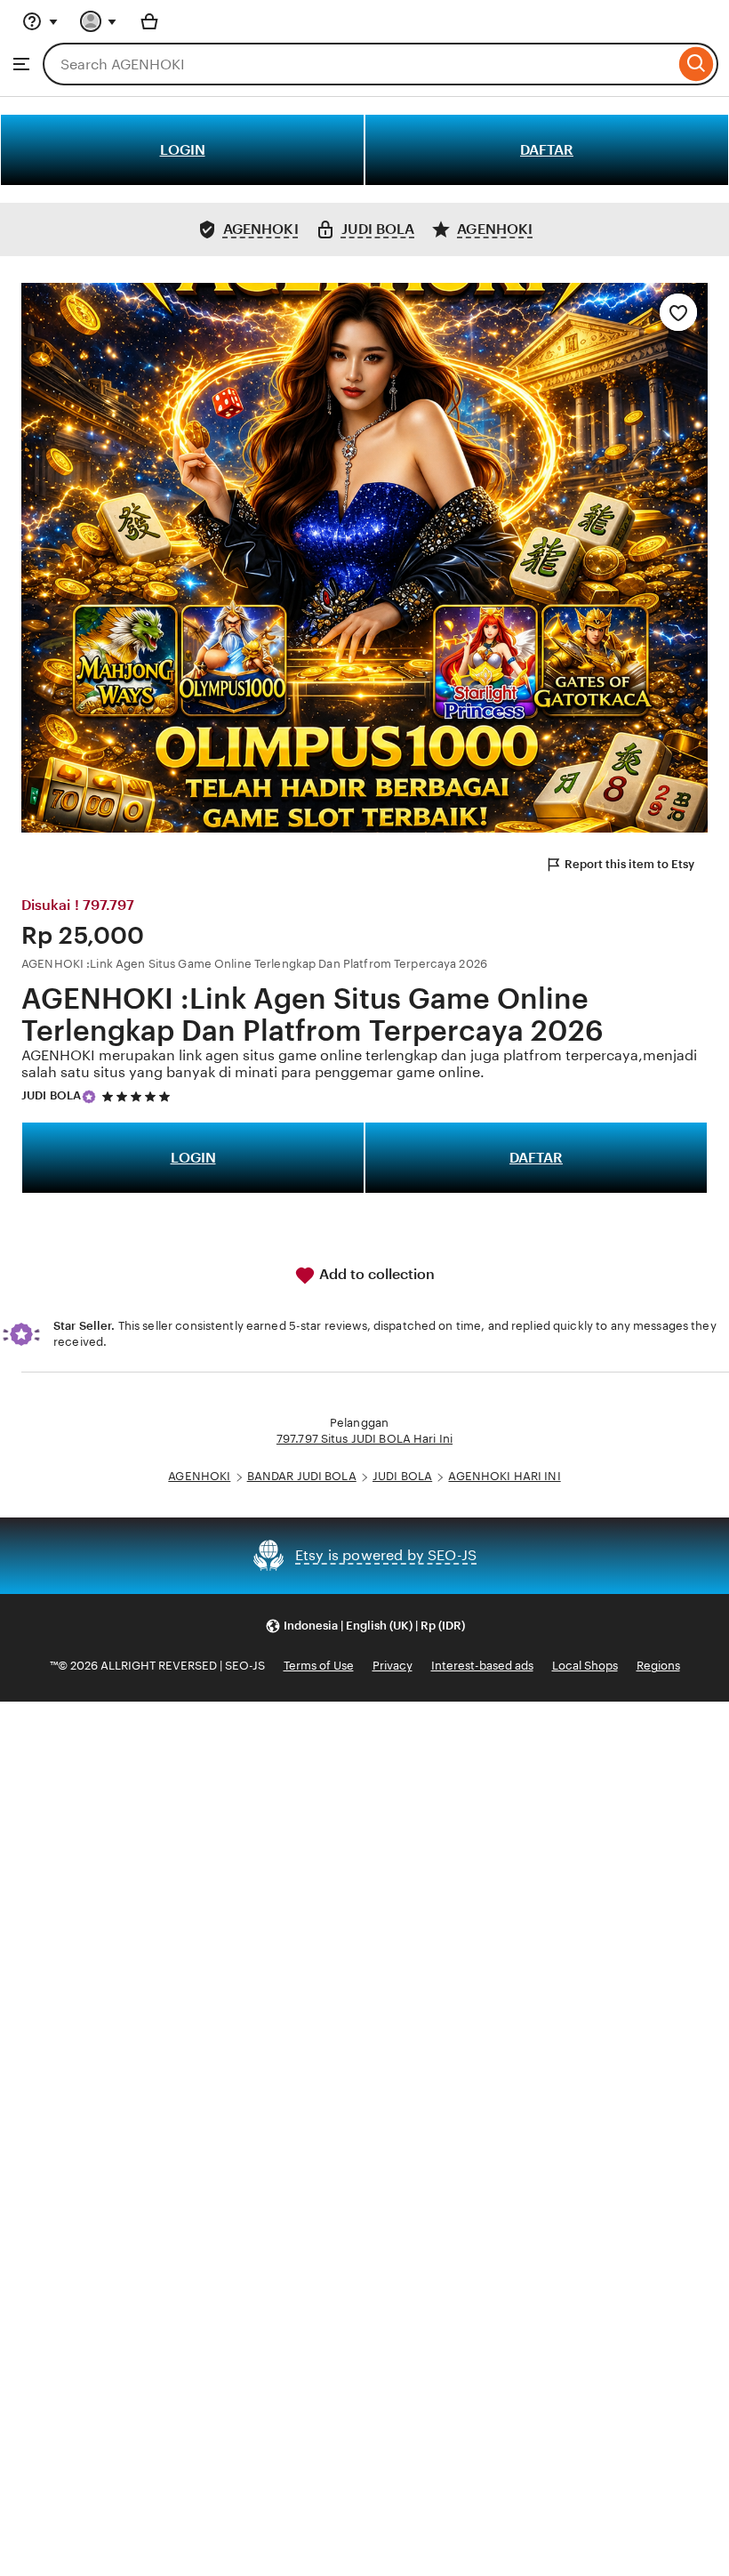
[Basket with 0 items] (149, 21)
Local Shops (585, 1666)
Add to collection (375, 1274)
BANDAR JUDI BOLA (302, 1476)
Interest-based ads (482, 1666)
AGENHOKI (199, 1476)
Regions (658, 1666)
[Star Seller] (89, 1097)
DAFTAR (547, 150)
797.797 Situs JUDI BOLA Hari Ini (364, 1439)
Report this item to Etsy (629, 864)
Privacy (393, 1666)
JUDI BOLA (51, 1095)
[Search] (697, 64)
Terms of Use (319, 1666)
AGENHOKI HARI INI (504, 1476)
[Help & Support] (40, 21)
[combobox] (359, 64)
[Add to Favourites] (678, 312)
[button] (365, 1626)
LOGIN (183, 150)
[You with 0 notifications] (99, 21)
